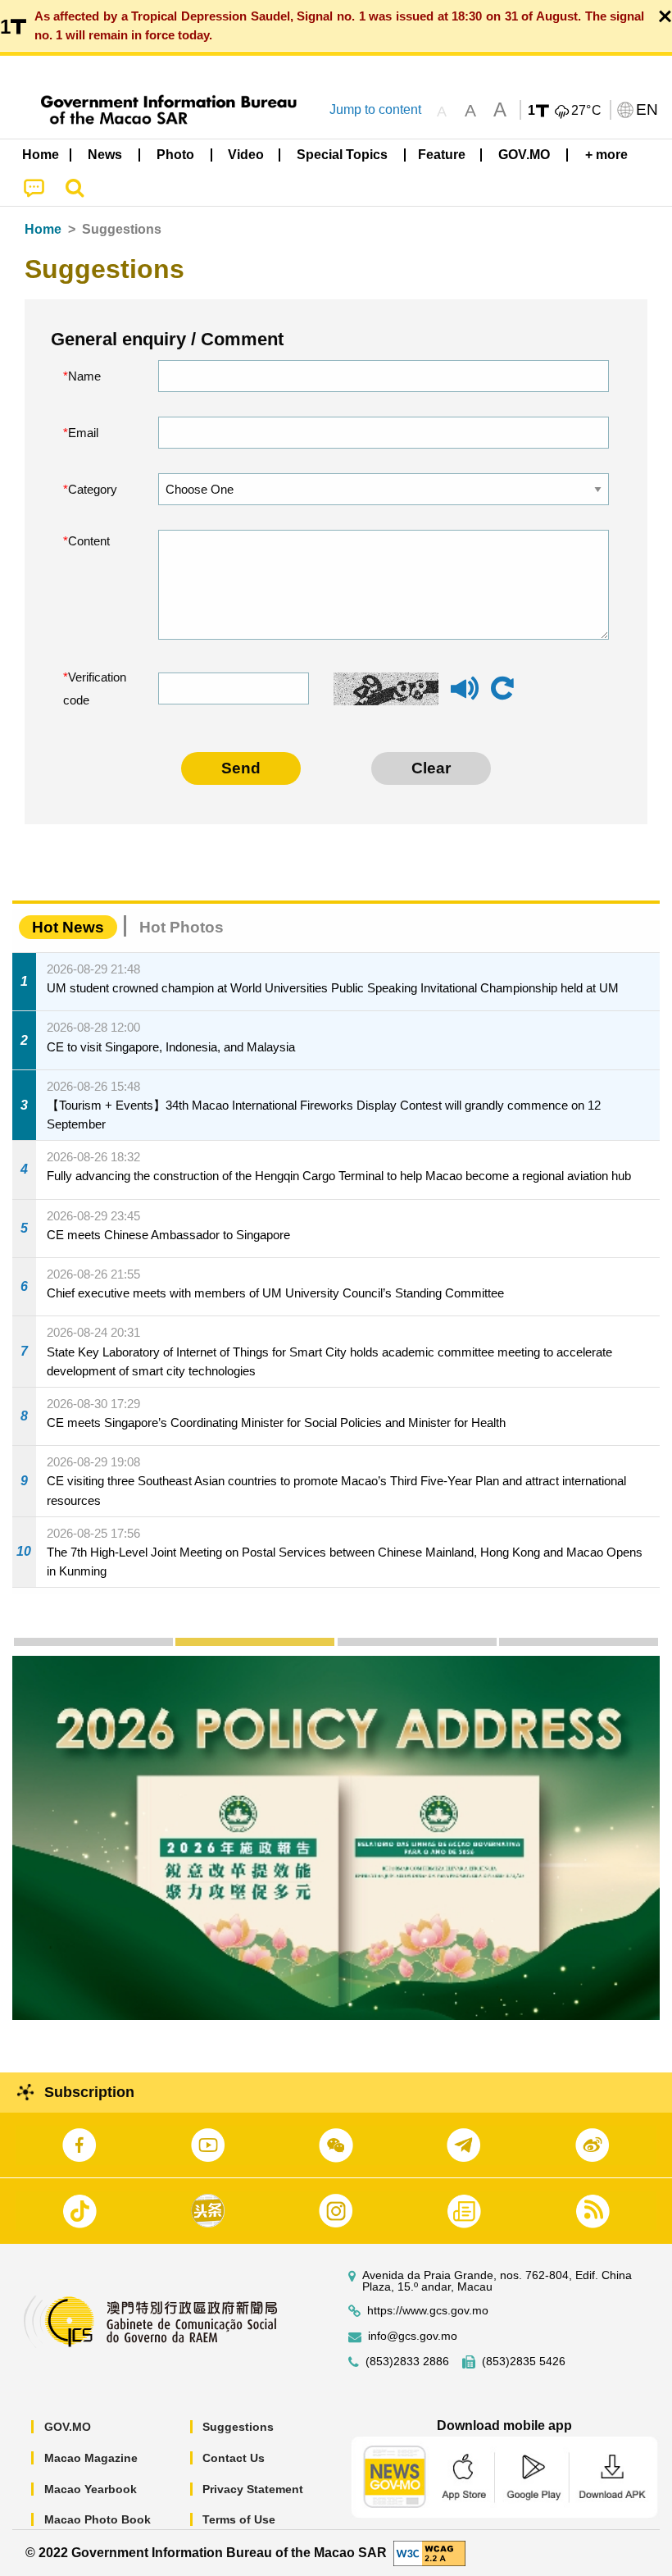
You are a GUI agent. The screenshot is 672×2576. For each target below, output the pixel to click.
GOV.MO (68, 2427)
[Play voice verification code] (465, 696)
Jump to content (375, 109)
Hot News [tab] (68, 927)
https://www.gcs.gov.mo (428, 2311)
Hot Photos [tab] (182, 927)
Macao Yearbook (91, 2489)
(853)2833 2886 (407, 2362)
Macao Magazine (91, 2458)
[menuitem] (106, 155)
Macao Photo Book (98, 2519)
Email (83, 433)
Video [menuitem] (246, 155)
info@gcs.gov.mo (413, 2336)
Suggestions (238, 2427)
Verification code (95, 688)
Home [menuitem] (41, 155)
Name (84, 376)
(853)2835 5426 (524, 2362)
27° (587, 111)
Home (43, 229)
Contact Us (234, 2458)
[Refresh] (502, 689)
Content (89, 541)
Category (93, 489)
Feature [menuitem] (442, 155)
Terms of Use (239, 2519)
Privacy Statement (253, 2489)
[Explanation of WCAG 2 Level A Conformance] (429, 2552)
